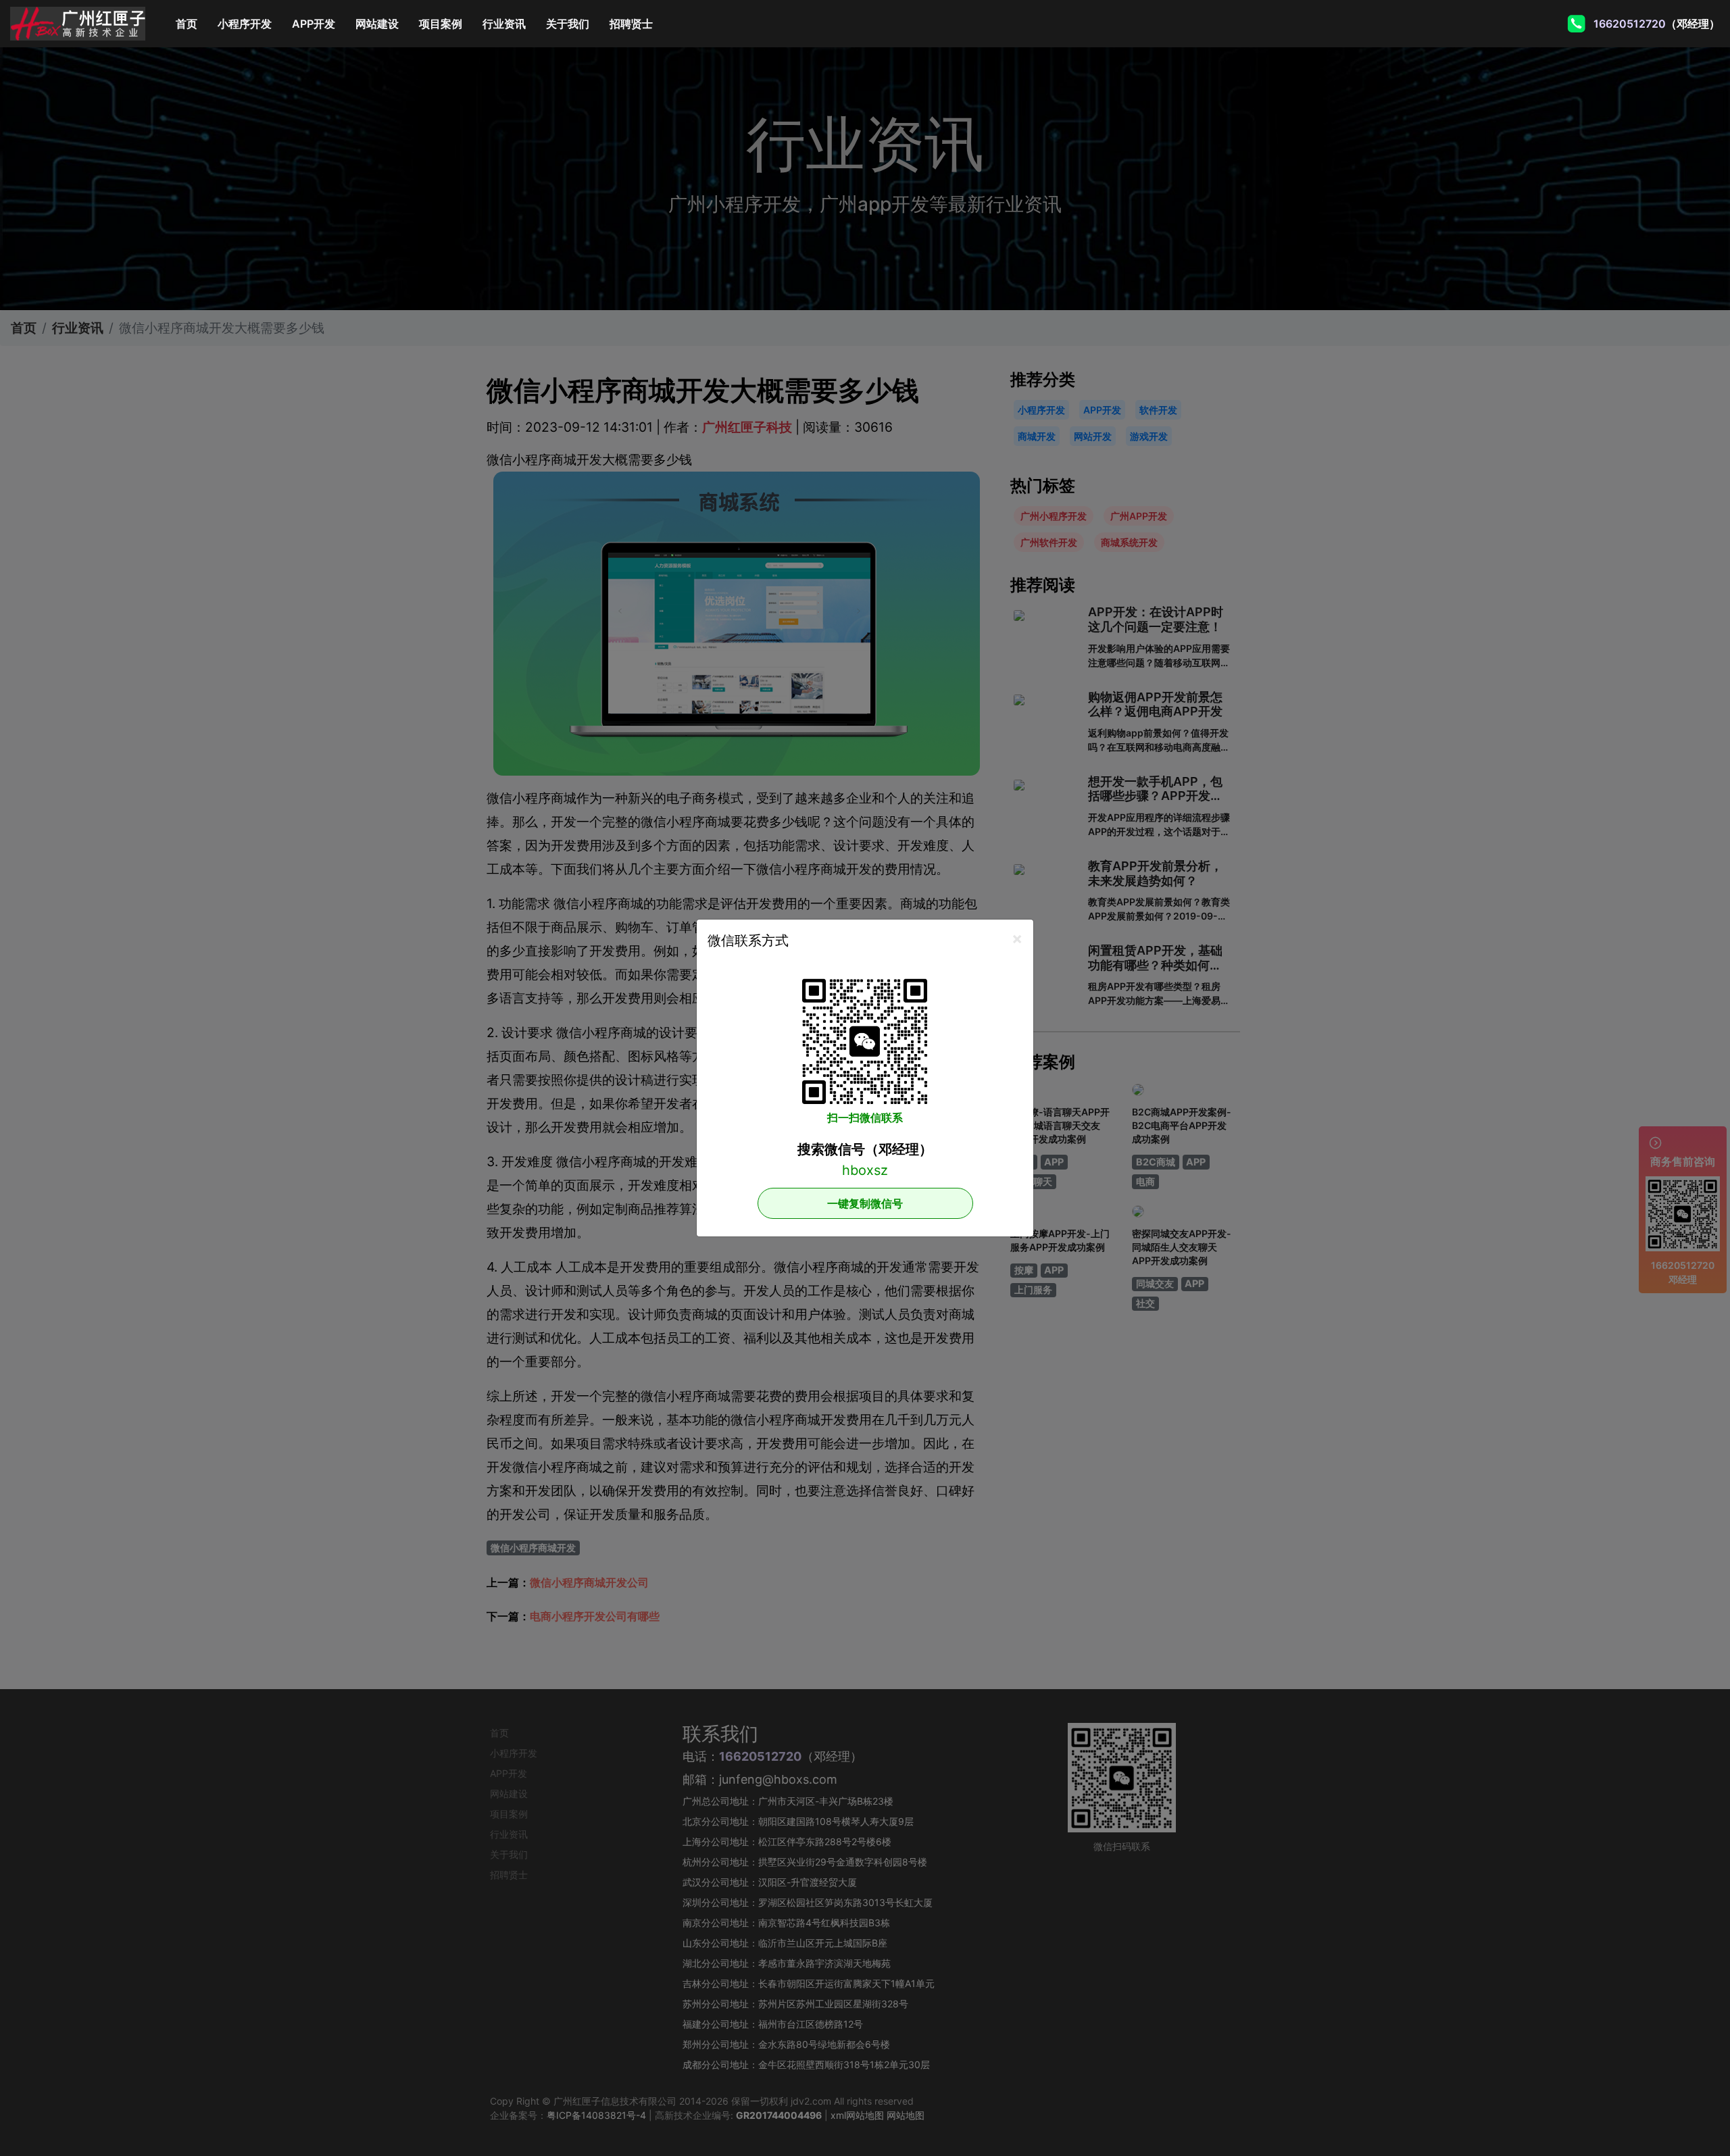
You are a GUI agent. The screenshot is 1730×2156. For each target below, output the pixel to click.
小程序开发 (245, 24)
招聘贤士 (631, 24)
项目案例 (441, 24)
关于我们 (568, 24)
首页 (192, 24)
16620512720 (1631, 24)
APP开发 (314, 24)
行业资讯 (504, 24)
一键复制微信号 (865, 1203)
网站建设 (377, 24)
